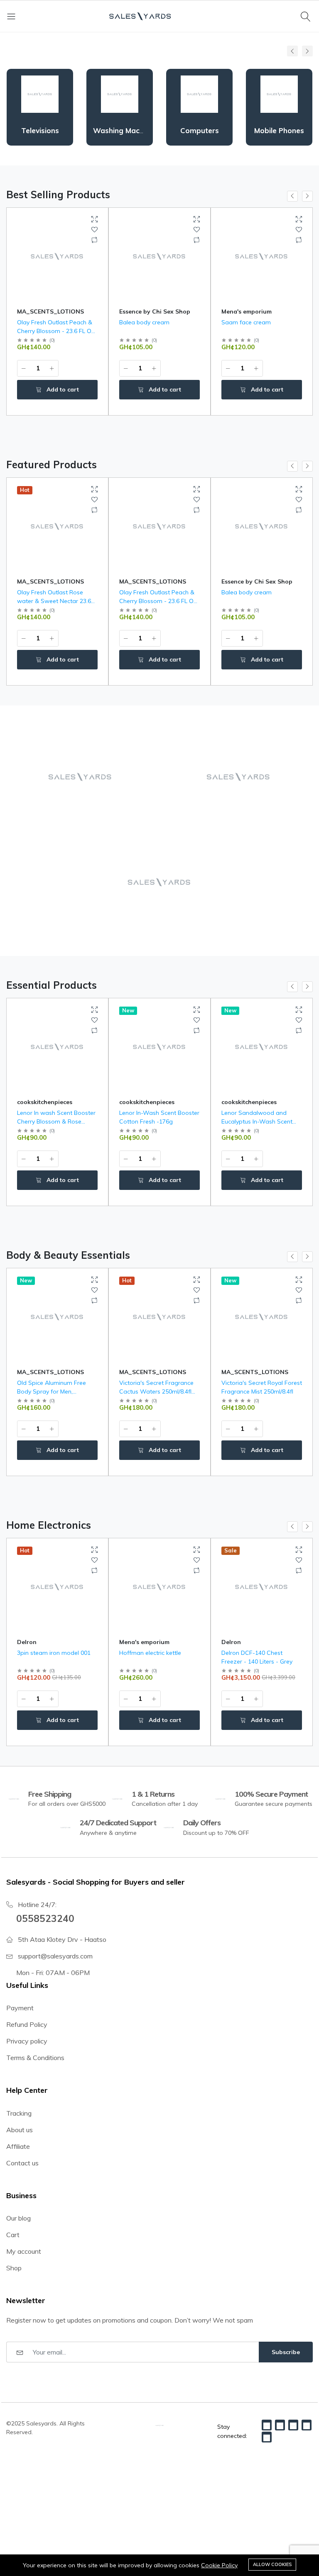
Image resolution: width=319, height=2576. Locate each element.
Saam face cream (246, 322)
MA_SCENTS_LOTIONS (50, 311)
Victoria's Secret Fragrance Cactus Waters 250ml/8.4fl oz (156, 1391)
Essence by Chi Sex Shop (155, 311)
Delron (151, 1642)
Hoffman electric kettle (70, 1653)
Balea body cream (144, 322)
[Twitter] (280, 2425)
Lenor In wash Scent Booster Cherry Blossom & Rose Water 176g (56, 1121)
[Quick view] (94, 219)
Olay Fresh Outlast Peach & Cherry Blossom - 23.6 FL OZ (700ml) (56, 331)
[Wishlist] (94, 230)
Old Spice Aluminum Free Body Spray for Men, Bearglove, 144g (52, 1391)
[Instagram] (293, 2425)
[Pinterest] (307, 2425)
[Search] (307, 16)
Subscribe (286, 2352)
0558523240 (45, 1918)
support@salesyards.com (55, 1956)
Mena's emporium (247, 311)
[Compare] (94, 240)
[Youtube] (267, 2437)
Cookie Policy (219, 2565)
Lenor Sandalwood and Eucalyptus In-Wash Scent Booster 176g (257, 1121)
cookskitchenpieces (45, 1102)
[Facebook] (267, 2425)
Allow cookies (272, 2564)
